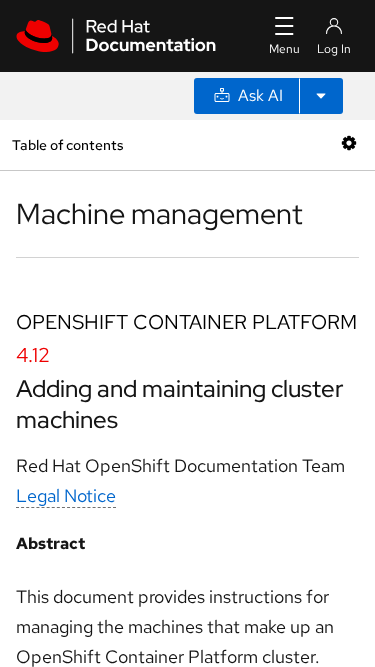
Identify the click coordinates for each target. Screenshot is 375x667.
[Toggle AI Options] (321, 96)
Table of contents (67, 144)
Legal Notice (66, 495)
